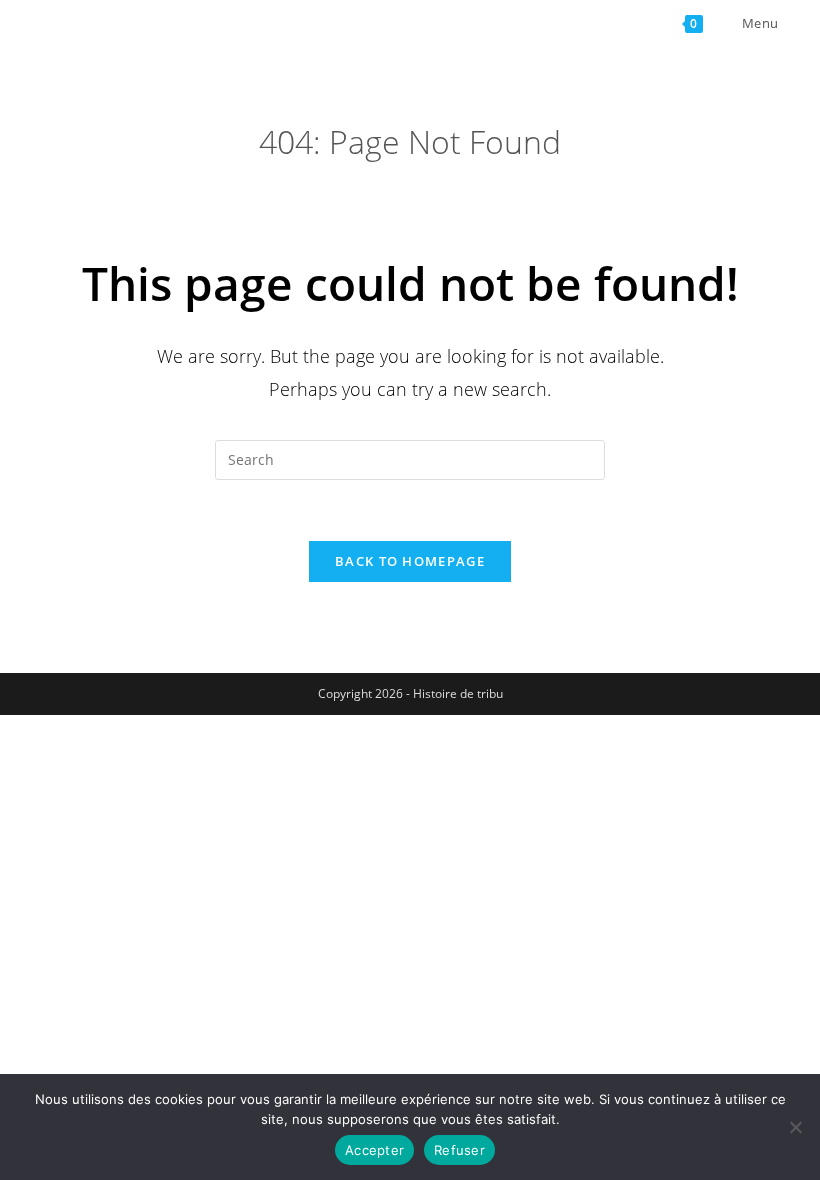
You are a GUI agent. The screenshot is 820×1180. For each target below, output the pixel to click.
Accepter (374, 1150)
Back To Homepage (410, 561)
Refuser (459, 1150)
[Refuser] (795, 1127)
